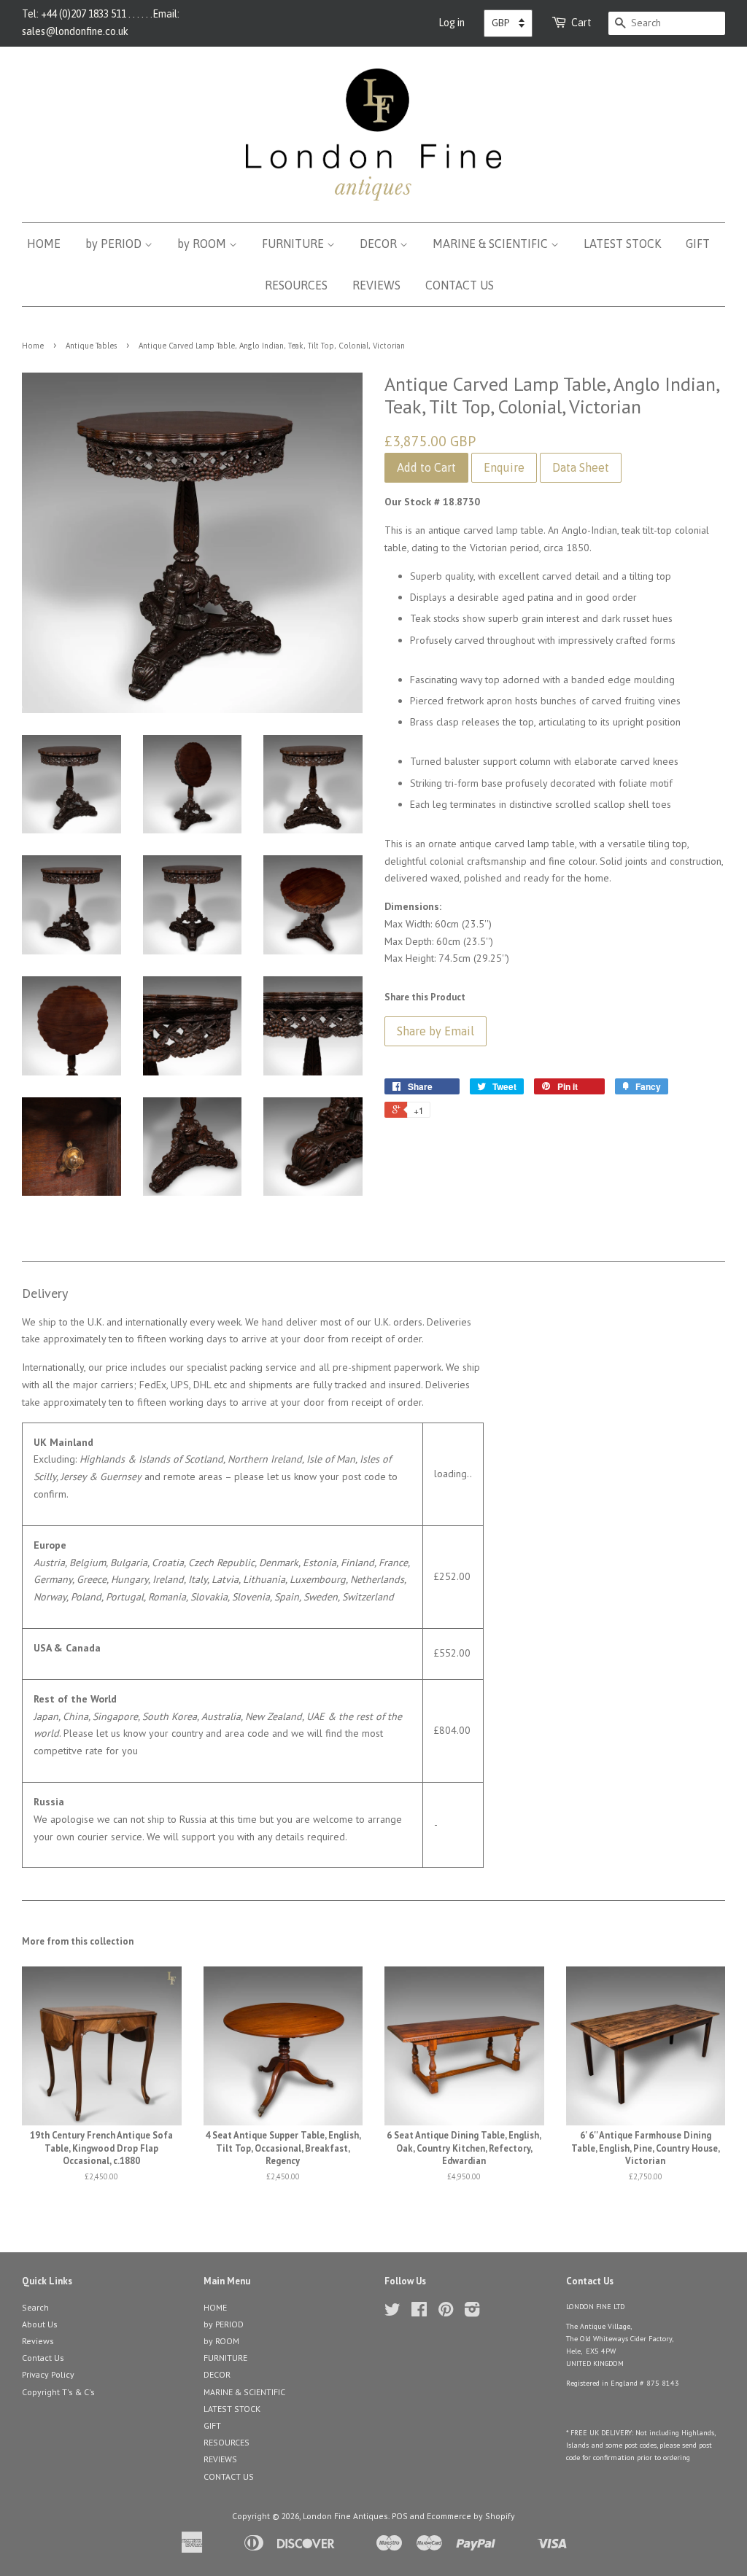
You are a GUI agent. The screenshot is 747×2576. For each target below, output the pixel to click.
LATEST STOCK (622, 244)
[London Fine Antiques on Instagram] (472, 2312)
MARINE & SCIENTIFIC (492, 244)
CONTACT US (460, 285)
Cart (581, 23)
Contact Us (43, 2358)
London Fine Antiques (345, 2516)
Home (33, 346)
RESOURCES (296, 285)
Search (35, 2307)
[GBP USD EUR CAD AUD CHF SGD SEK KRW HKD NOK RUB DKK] (508, 23)
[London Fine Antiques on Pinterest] (446, 2312)
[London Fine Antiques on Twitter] (392, 2312)
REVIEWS (376, 285)
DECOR (380, 244)
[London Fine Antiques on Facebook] (419, 2312)
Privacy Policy (48, 2374)
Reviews (38, 2341)
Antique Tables (91, 346)
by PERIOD (115, 244)
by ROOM (203, 244)
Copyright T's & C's (58, 2392)
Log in (452, 23)
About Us (40, 2324)
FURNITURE (294, 244)
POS (400, 2516)
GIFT (698, 244)
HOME (44, 244)
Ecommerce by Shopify (471, 2516)
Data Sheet (581, 467)
